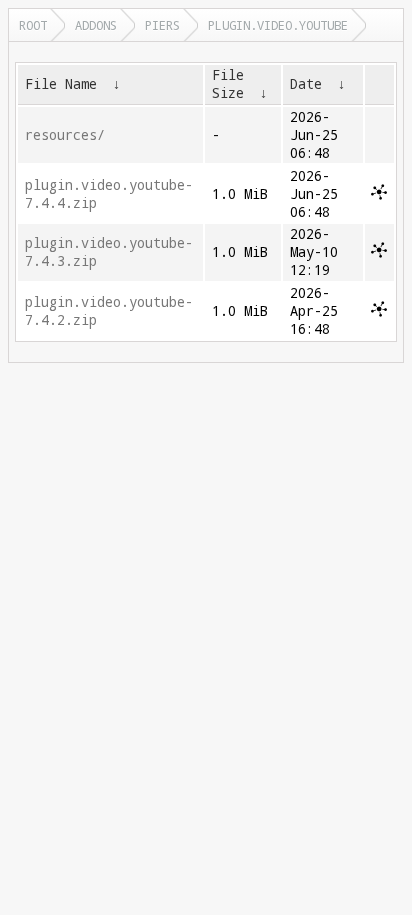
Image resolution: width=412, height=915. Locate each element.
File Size (228, 84)
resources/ (65, 135)
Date (306, 84)
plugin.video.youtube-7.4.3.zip (109, 252)
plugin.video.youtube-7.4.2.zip (109, 311)
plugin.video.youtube (278, 25)
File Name (61, 84)
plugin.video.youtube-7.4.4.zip (109, 194)
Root (33, 25)
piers (162, 25)
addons (96, 25)
